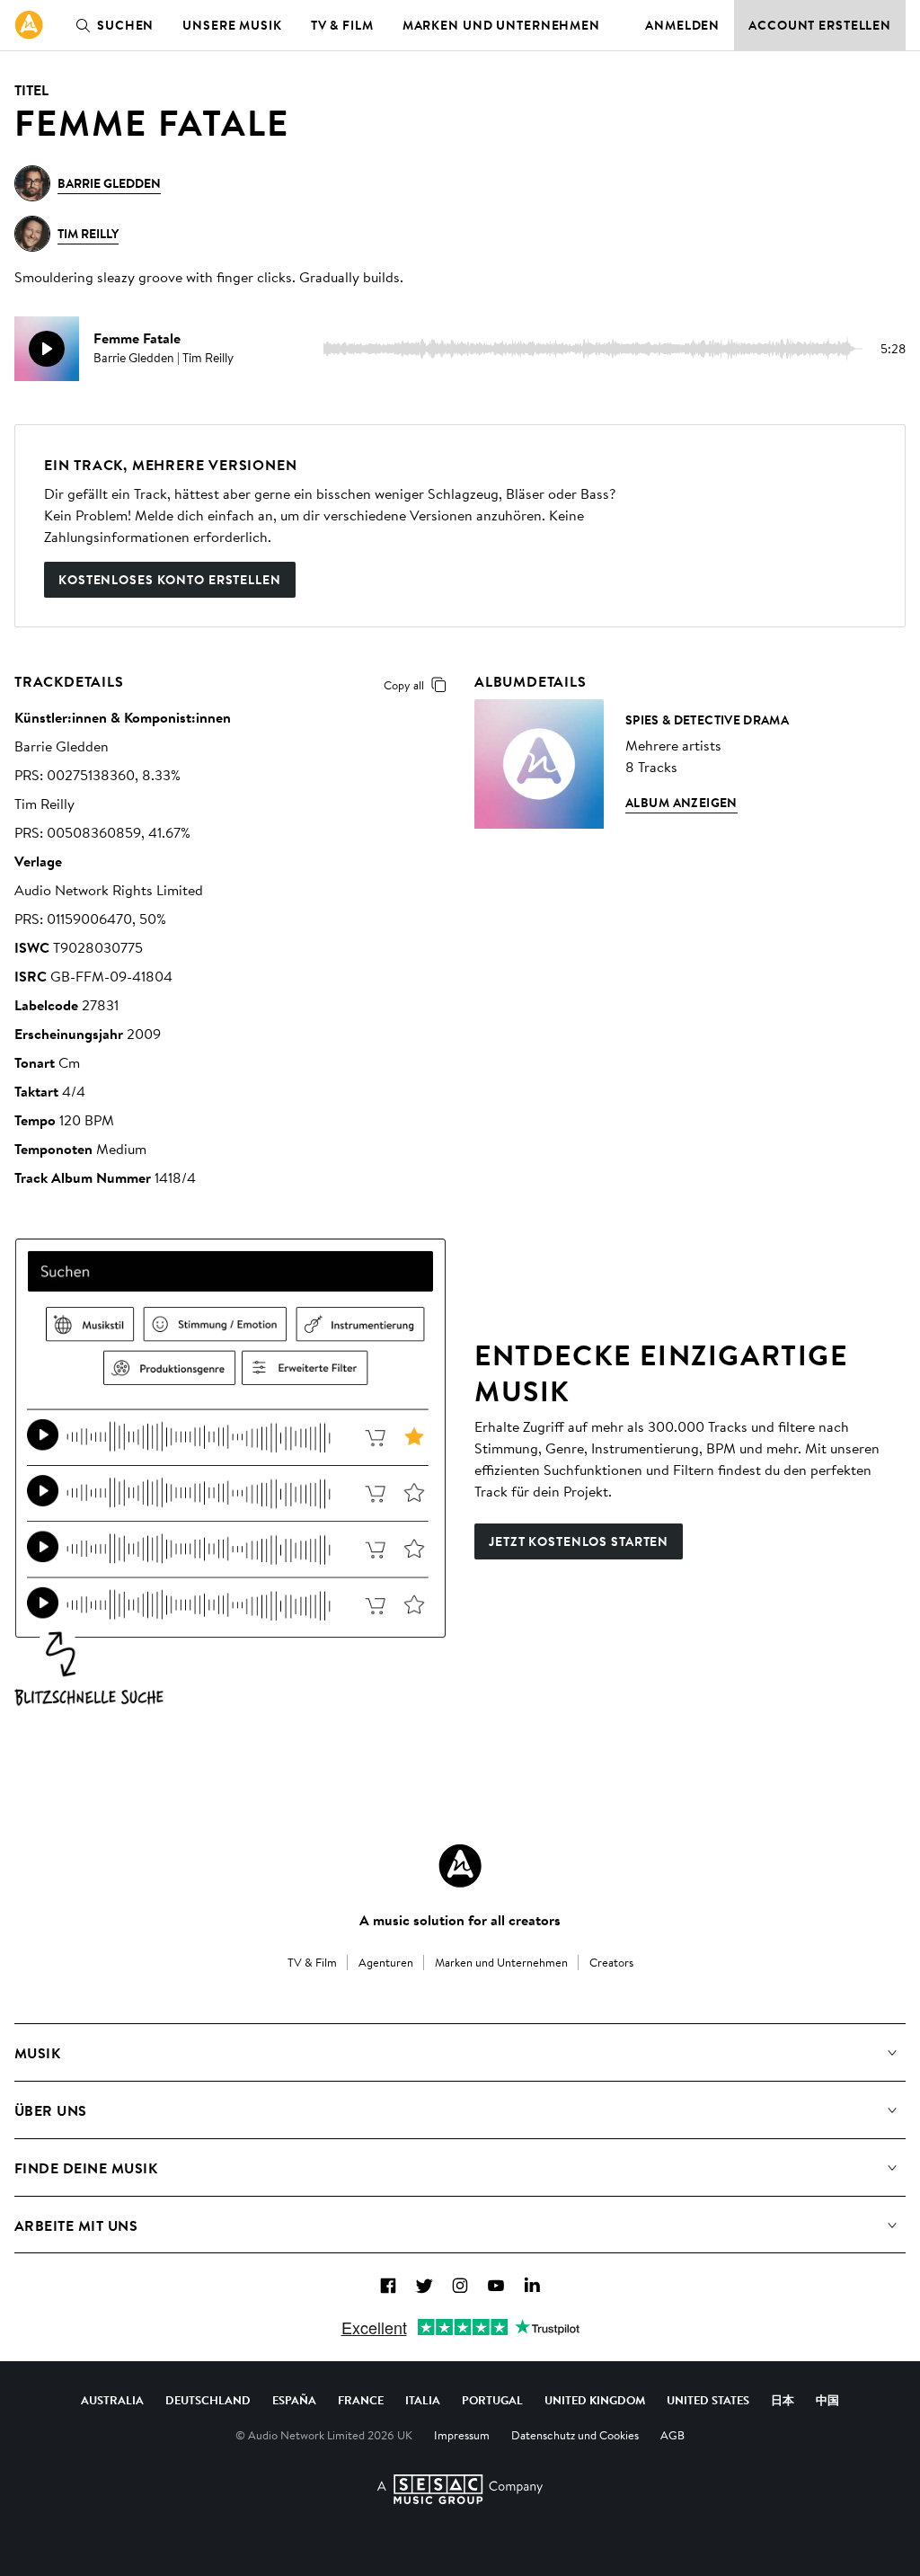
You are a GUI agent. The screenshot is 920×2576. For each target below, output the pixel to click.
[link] (29, 25)
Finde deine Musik (86, 2168)
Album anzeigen (681, 803)
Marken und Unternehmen (501, 25)
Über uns (51, 2110)
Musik (37, 2053)
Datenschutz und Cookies (575, 2435)
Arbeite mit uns (76, 2225)
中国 (827, 2400)
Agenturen (386, 1962)
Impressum (462, 2435)
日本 (783, 2400)
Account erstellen (820, 25)
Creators (611, 1962)
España (294, 2400)
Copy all (404, 685)
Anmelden (682, 25)
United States (708, 2400)
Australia (112, 2400)
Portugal (492, 2400)
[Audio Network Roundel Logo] (460, 1866)
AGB (672, 2435)
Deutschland (208, 2400)
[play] (47, 349)
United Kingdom (595, 2400)
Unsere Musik (232, 25)
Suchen (125, 25)
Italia (423, 2400)
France (361, 2400)
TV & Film (342, 25)
